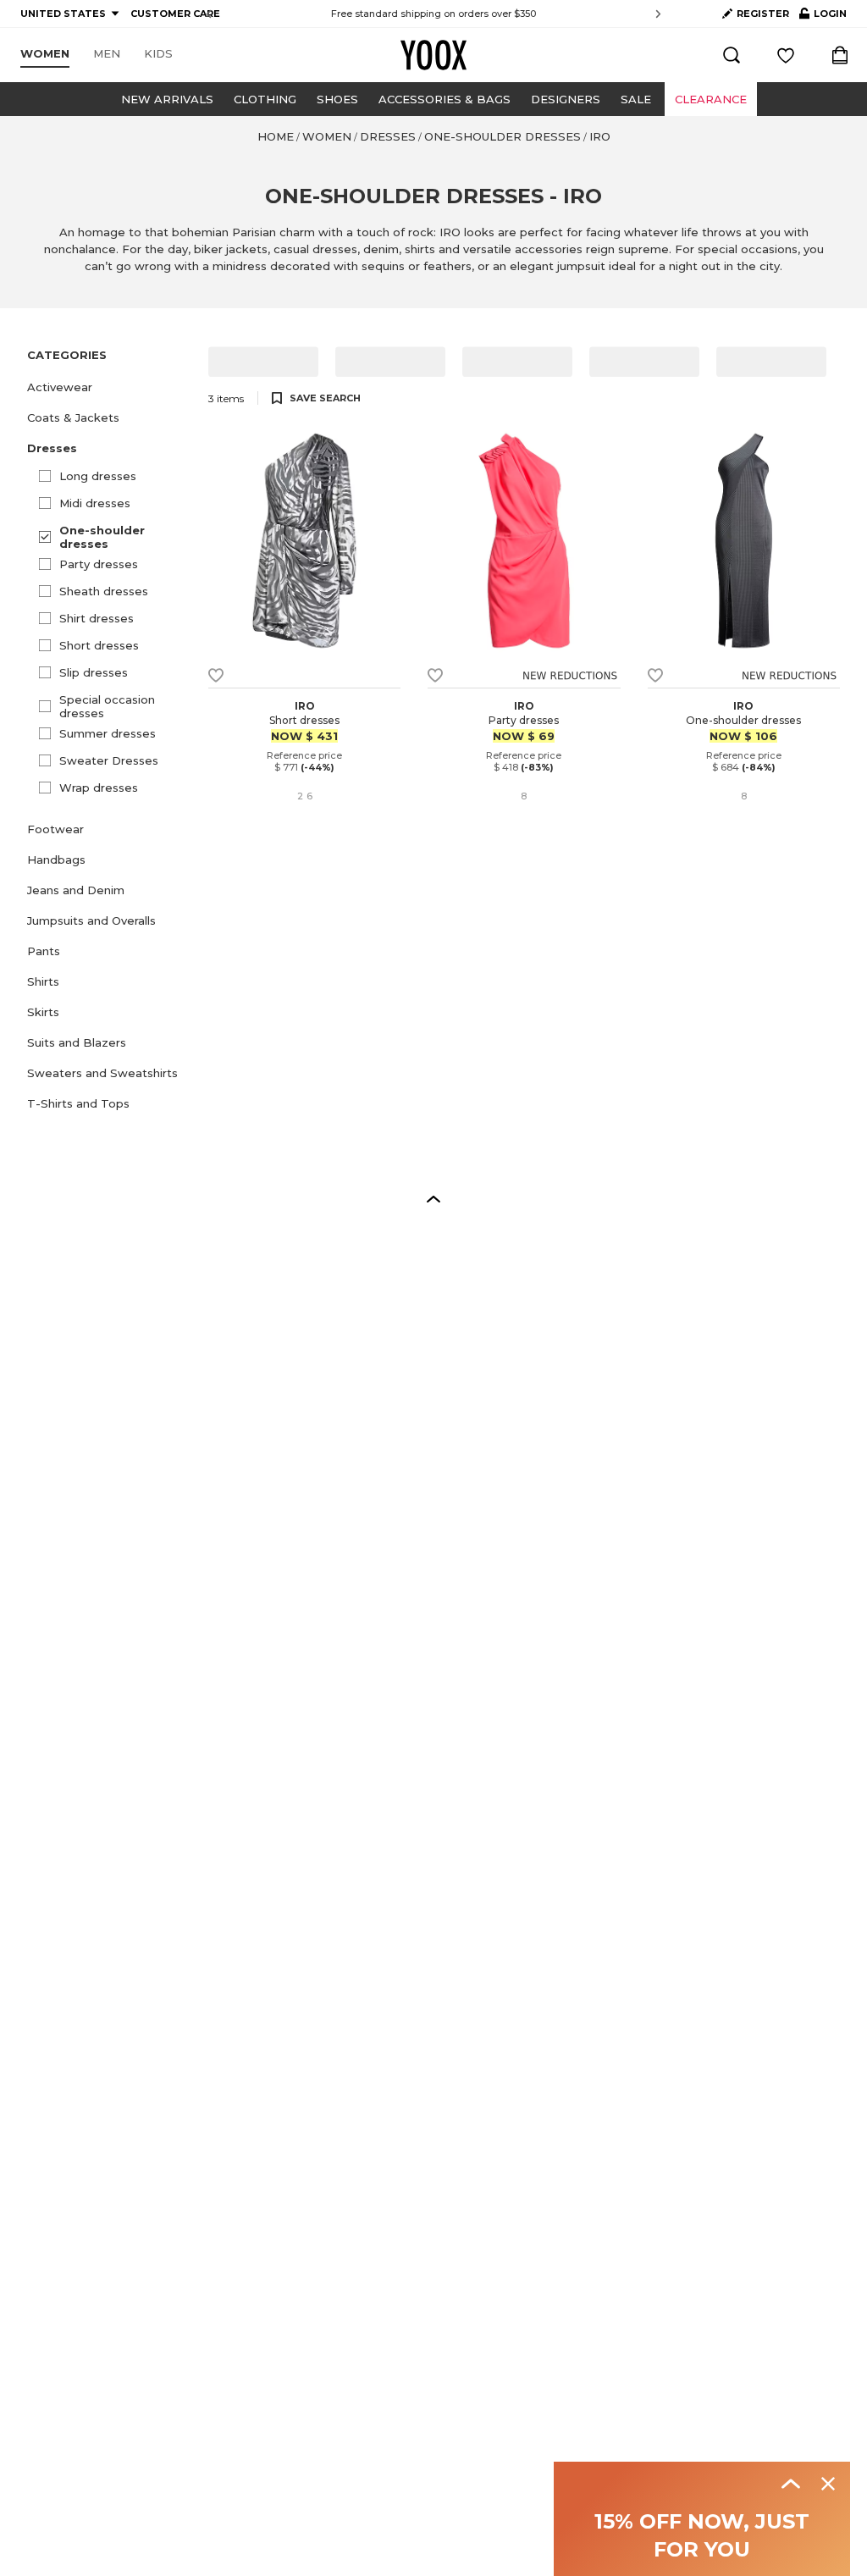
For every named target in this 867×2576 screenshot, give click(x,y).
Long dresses (98, 476)
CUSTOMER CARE (175, 14)
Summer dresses (108, 733)
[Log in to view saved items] (786, 55)
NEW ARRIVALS (167, 99)
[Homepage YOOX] (433, 55)
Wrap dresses (99, 788)
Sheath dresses (104, 591)
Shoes (337, 99)
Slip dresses (94, 672)
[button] (108, 387)
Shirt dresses (97, 618)
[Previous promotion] (209, 14)
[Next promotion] (658, 14)
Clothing (265, 99)
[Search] (732, 55)
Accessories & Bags (445, 99)
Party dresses (99, 564)
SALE (636, 99)
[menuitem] (45, 54)
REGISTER (763, 14)
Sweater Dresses (109, 760)
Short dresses (99, 645)
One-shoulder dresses (102, 537)
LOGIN (823, 17)
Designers (566, 99)
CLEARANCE (711, 99)
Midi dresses (95, 503)
